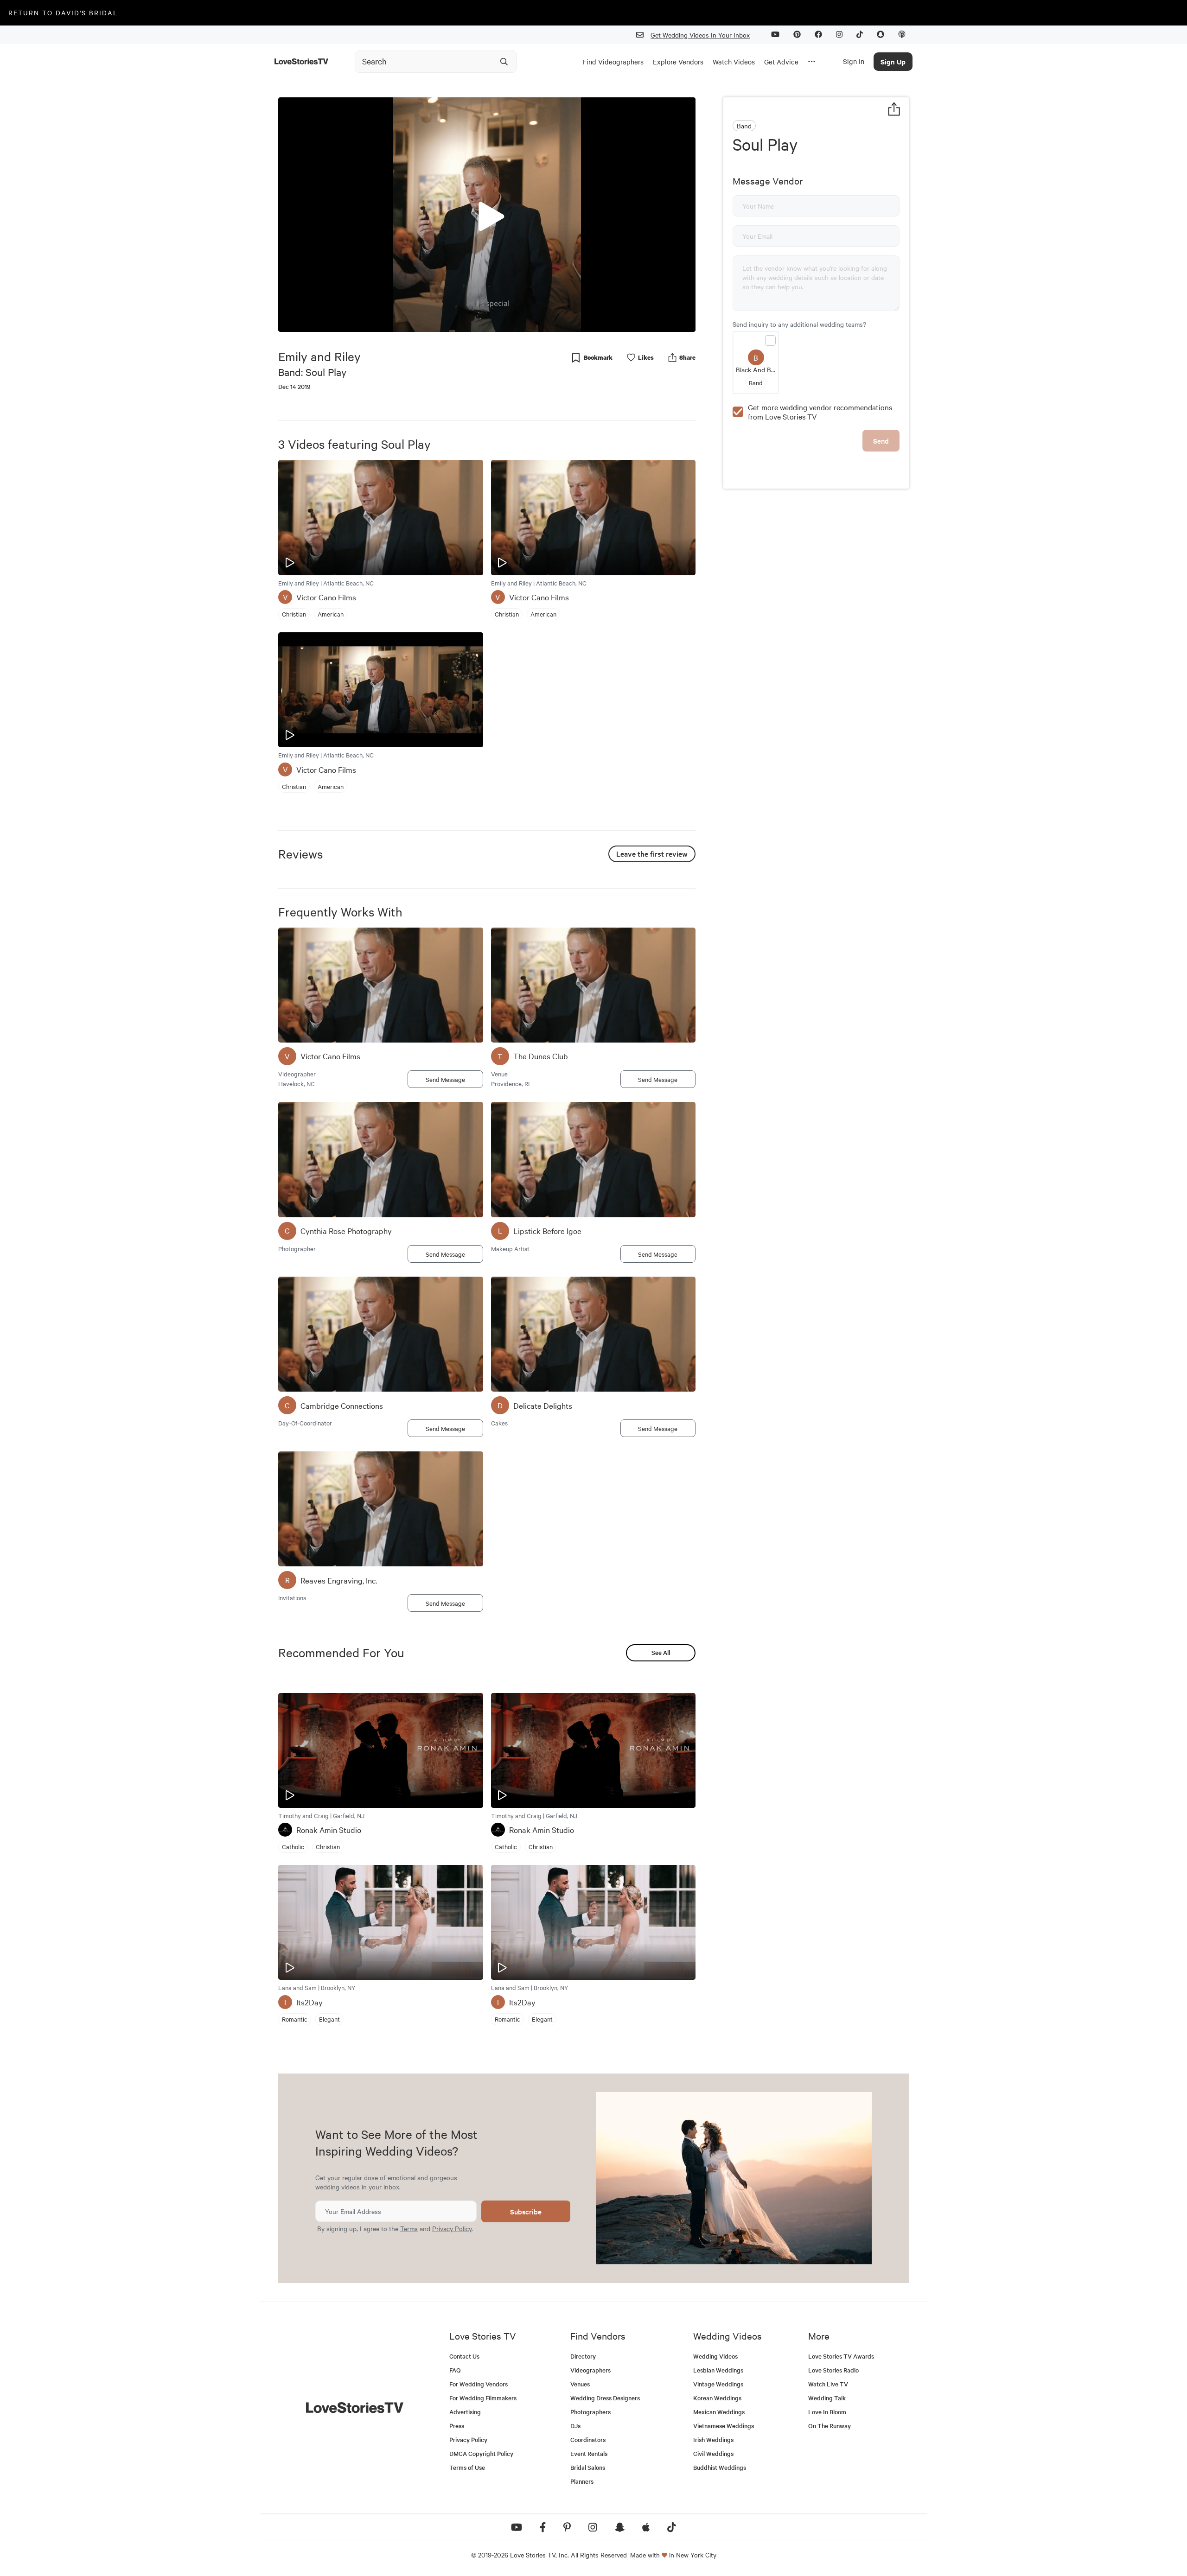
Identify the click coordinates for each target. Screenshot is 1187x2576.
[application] (487, 215)
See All (661, 1652)
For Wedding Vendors (479, 2384)
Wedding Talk (827, 2398)
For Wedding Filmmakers (483, 2398)
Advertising (465, 2412)
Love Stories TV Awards (841, 2356)
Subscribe (526, 2211)
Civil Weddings (713, 2453)
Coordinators (588, 2439)
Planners (582, 2481)
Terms (409, 2228)
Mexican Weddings (719, 2412)
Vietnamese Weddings (724, 2426)
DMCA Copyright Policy (481, 2453)
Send (881, 441)
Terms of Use (467, 2467)
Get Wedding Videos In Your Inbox (700, 35)
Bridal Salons (588, 2467)
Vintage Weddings (718, 2384)
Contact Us (464, 2356)
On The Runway (830, 2426)
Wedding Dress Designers (605, 2398)
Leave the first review (652, 853)
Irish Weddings (713, 2439)
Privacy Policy (452, 2228)
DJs (575, 2426)
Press (457, 2426)
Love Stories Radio (833, 2370)
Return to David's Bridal (63, 13)
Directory (583, 2356)
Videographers (590, 2370)
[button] (487, 214)
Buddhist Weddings (720, 2467)
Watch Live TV (828, 2384)
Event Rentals (589, 2453)
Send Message (445, 1079)
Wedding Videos (715, 2356)
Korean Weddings (717, 2398)
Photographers (590, 2412)
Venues (580, 2384)
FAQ (455, 2370)
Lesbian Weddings (718, 2370)
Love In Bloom (827, 2412)
